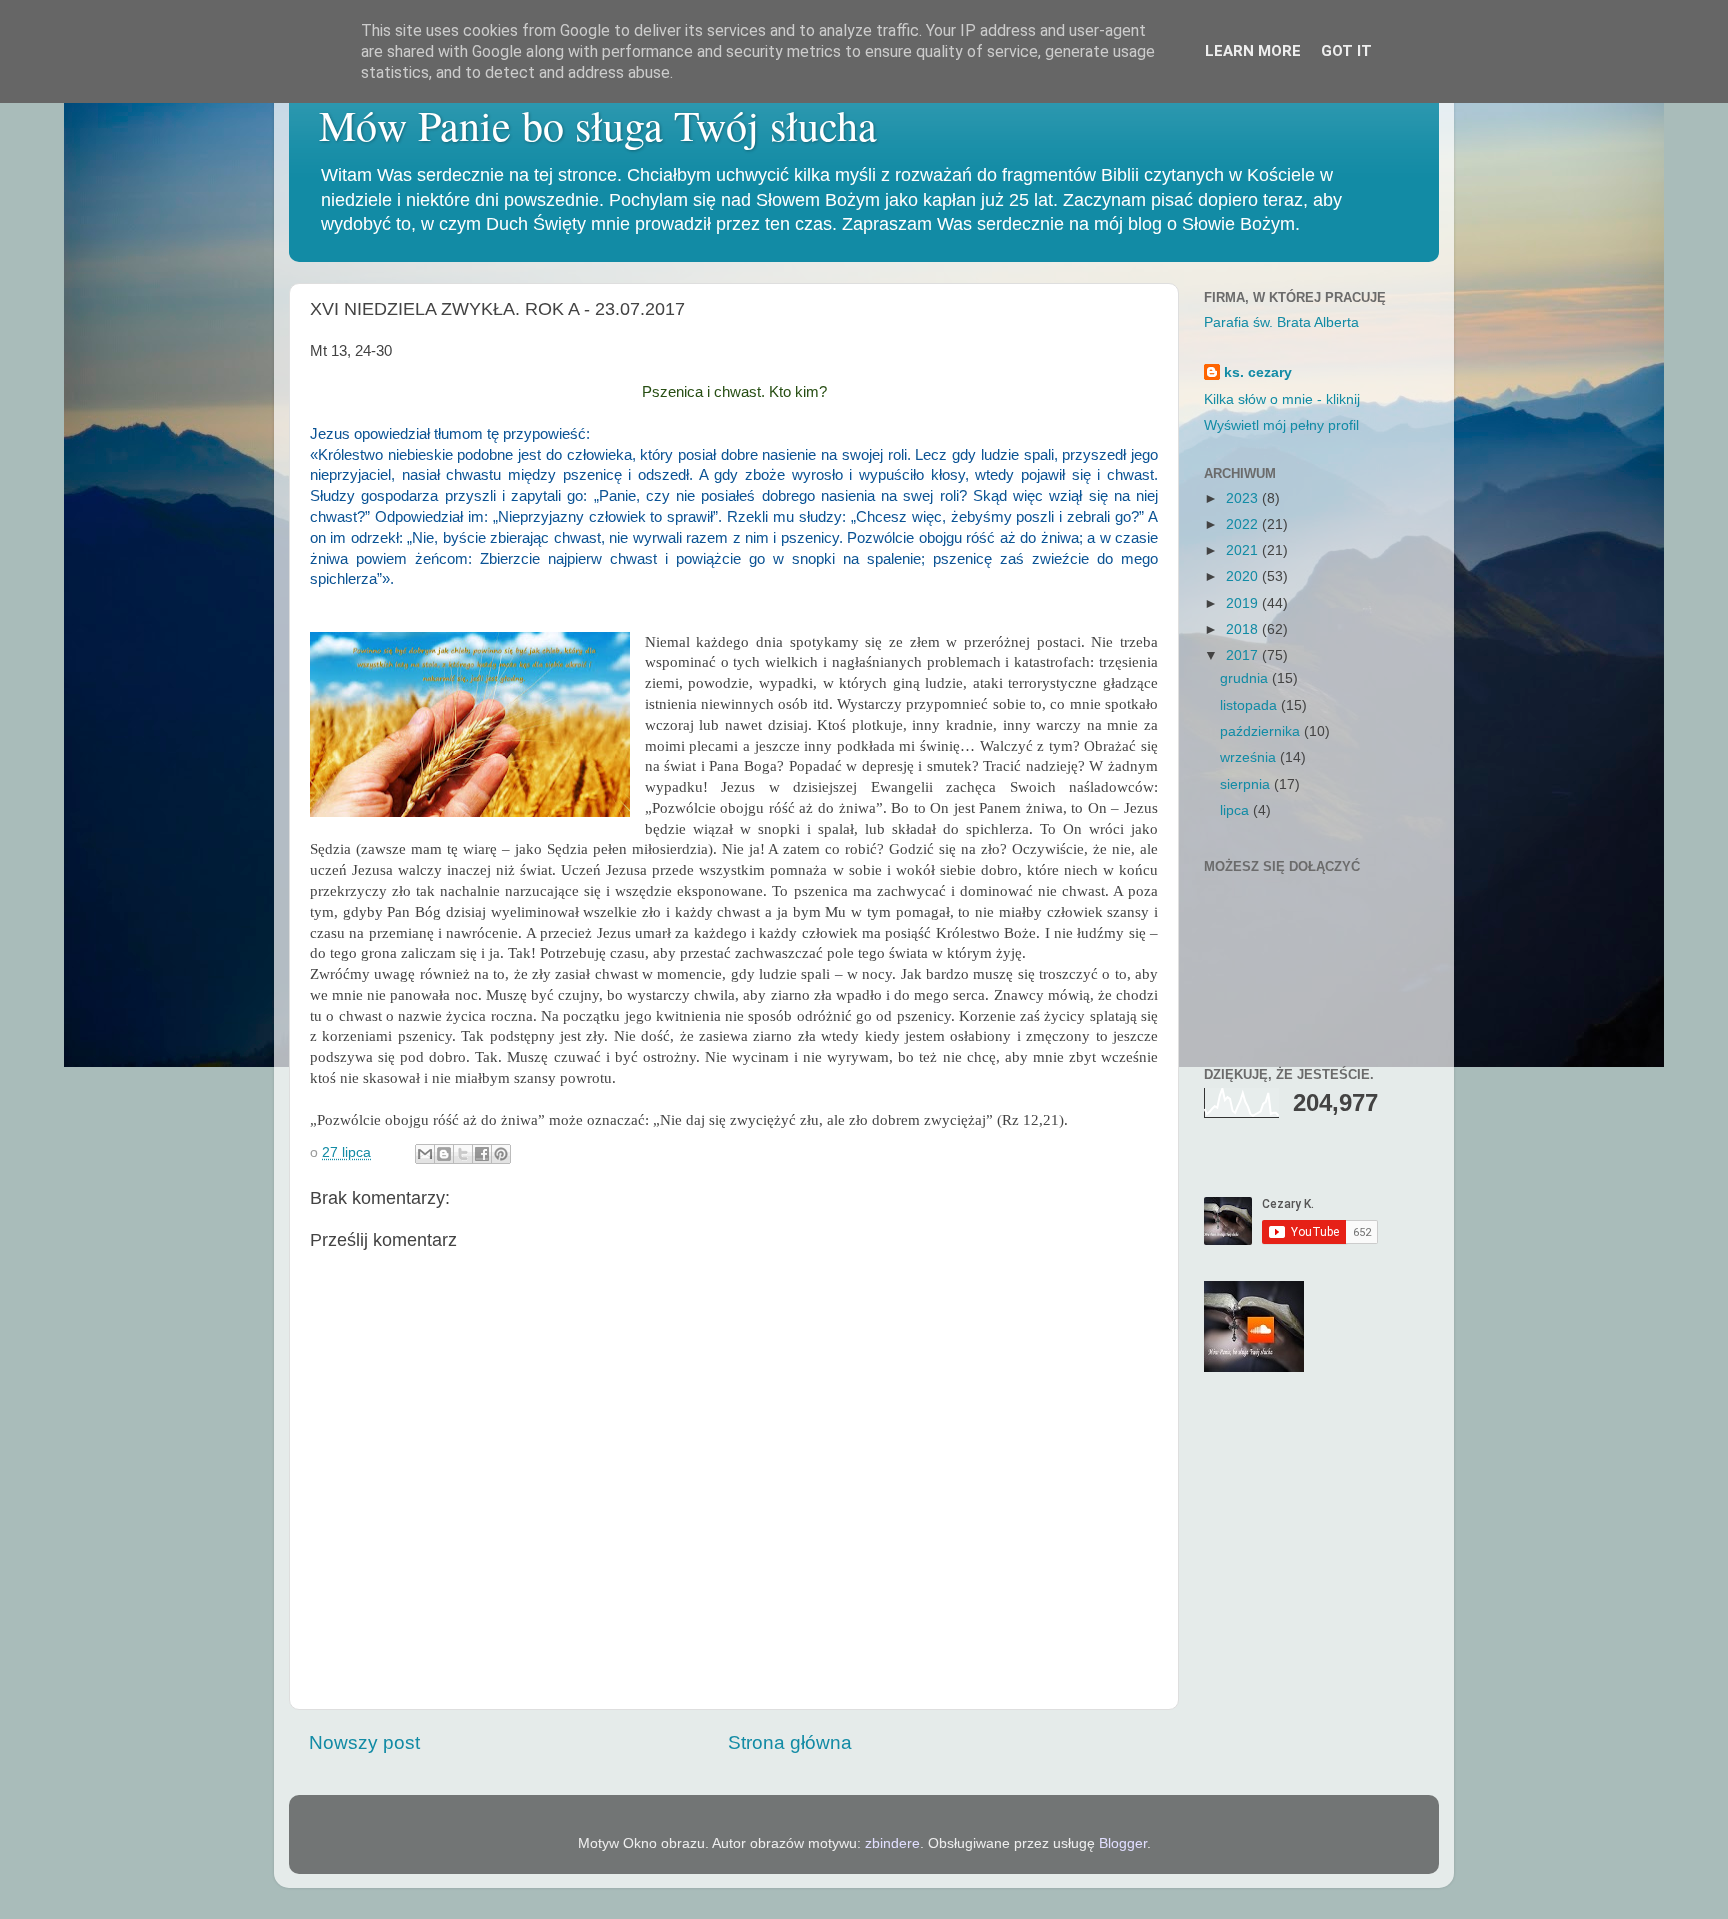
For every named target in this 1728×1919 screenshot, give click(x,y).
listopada (1250, 705)
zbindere (892, 1843)
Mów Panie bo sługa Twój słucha (598, 125)
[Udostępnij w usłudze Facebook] (482, 1154)
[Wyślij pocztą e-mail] (425, 1154)
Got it (1346, 51)
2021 (1244, 550)
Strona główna (790, 1742)
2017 (1244, 655)
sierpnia (1247, 784)
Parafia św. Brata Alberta (1281, 322)
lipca (1236, 810)
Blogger (1123, 1843)
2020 (1244, 576)
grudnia (1246, 678)
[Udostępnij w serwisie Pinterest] (501, 1154)
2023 (1244, 498)
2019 (1244, 603)
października (1262, 731)
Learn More (1253, 51)
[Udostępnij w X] (463, 1154)
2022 (1244, 524)
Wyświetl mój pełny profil (1281, 425)
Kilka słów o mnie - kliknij (1282, 399)
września (1250, 757)
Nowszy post (364, 1742)
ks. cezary (1258, 372)
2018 (1244, 629)
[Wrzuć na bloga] (444, 1154)
